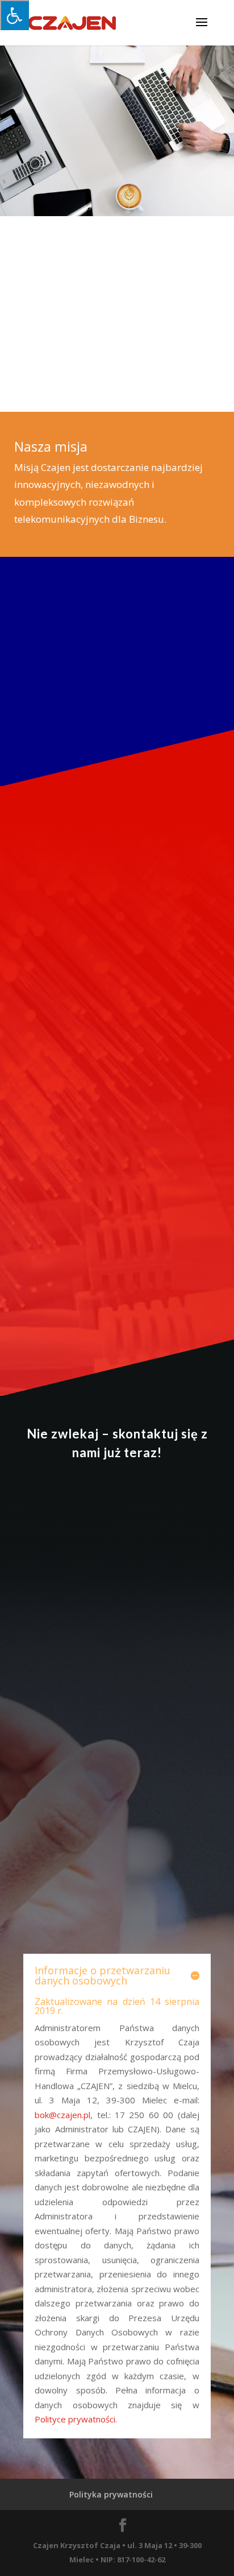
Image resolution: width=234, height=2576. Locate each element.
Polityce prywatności (75, 2419)
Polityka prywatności (111, 2494)
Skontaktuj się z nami (79, 688)
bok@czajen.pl (62, 2115)
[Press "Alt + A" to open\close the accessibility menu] (14, 15)
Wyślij (172, 1920)
